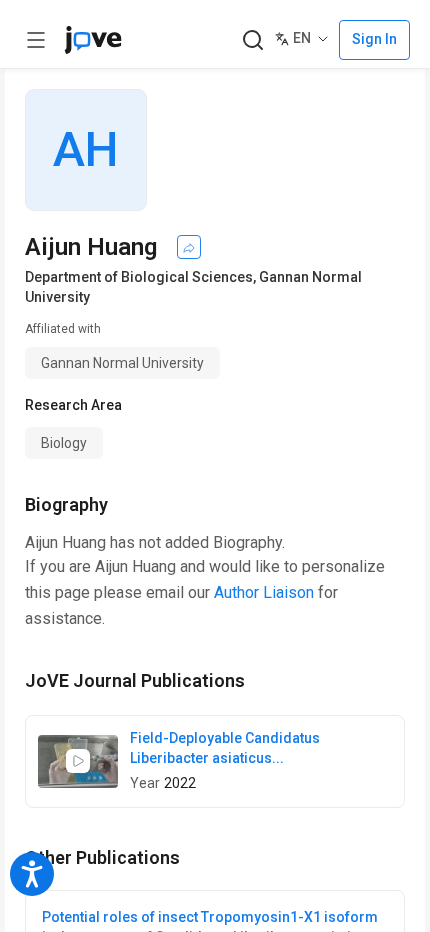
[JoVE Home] (93, 40)
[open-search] (252, 40)
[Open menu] (36, 40)
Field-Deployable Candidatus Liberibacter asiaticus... (225, 748)
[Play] (78, 761)
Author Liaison (264, 592)
